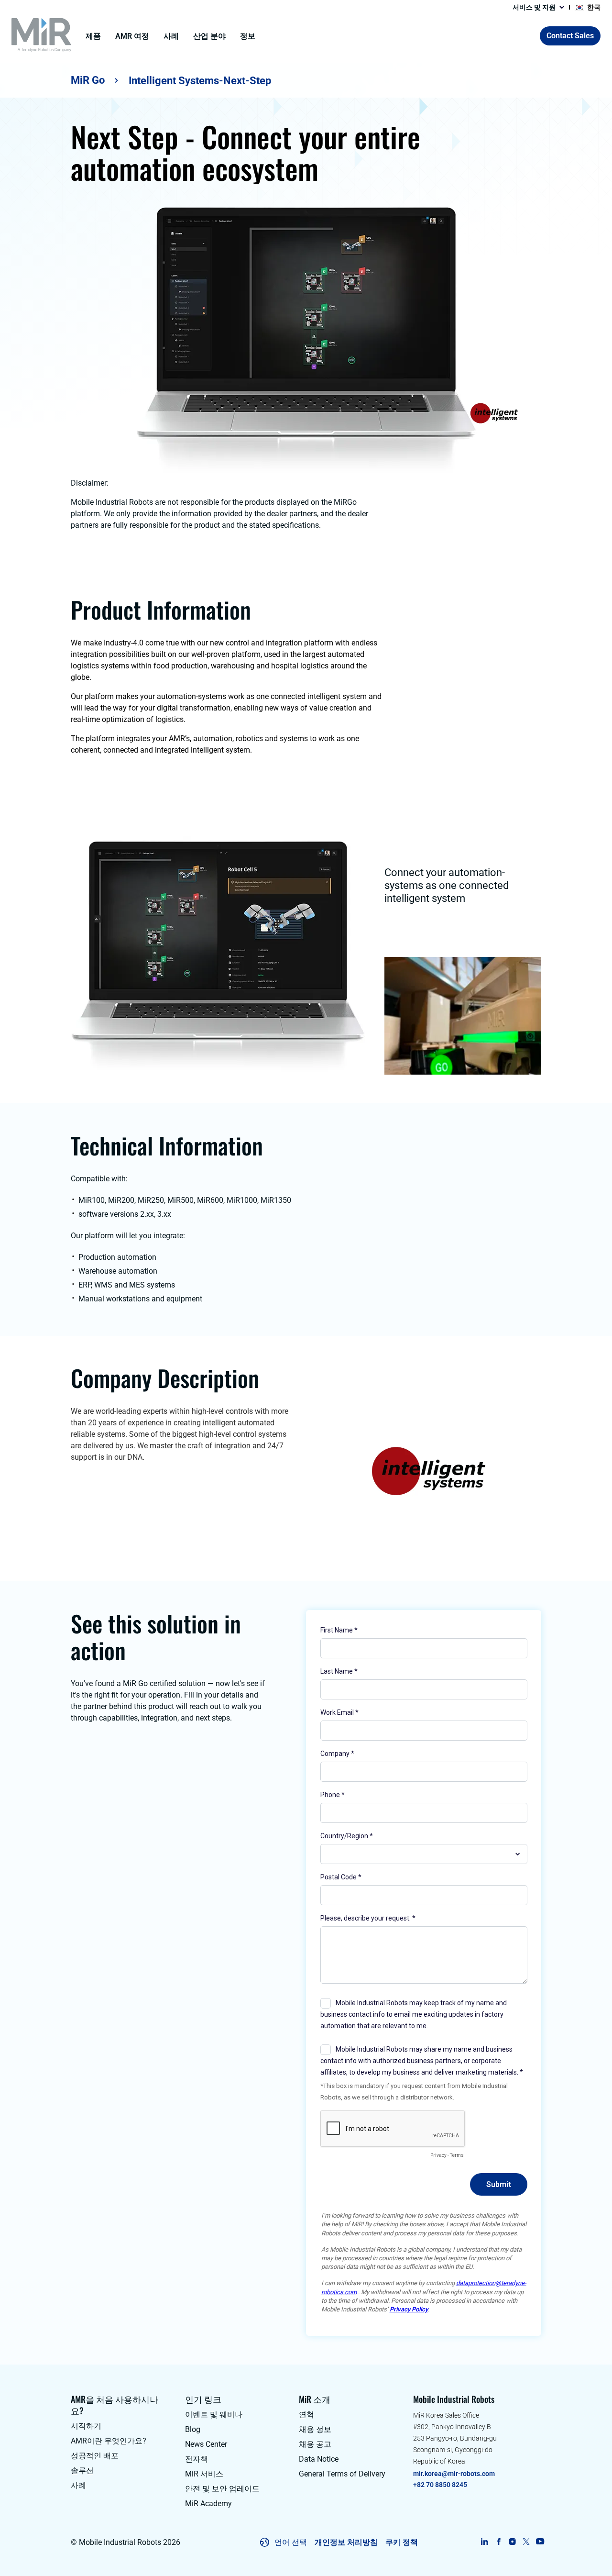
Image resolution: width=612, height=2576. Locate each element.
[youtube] (540, 2542)
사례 (171, 36)
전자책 (197, 2459)
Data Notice (319, 2459)
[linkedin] (485, 2542)
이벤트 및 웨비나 (214, 2415)
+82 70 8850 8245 (440, 2485)
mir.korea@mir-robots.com (454, 2474)
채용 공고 (315, 2444)
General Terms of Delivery (342, 2474)
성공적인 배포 (95, 2456)
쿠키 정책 (402, 2542)
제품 (93, 36)
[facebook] (498, 2542)
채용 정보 (315, 2429)
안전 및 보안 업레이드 (222, 2489)
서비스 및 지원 (534, 7)
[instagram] (512, 2542)
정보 (248, 36)
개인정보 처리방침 (346, 2542)
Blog (193, 2429)
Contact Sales (570, 36)
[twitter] (526, 2542)
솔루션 (82, 2471)
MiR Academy (208, 2504)
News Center (206, 2444)
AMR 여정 (132, 36)
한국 (594, 7)
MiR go (88, 80)
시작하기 (86, 2426)
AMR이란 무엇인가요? (109, 2441)
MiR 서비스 (204, 2474)
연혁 (306, 2415)
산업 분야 (209, 36)
